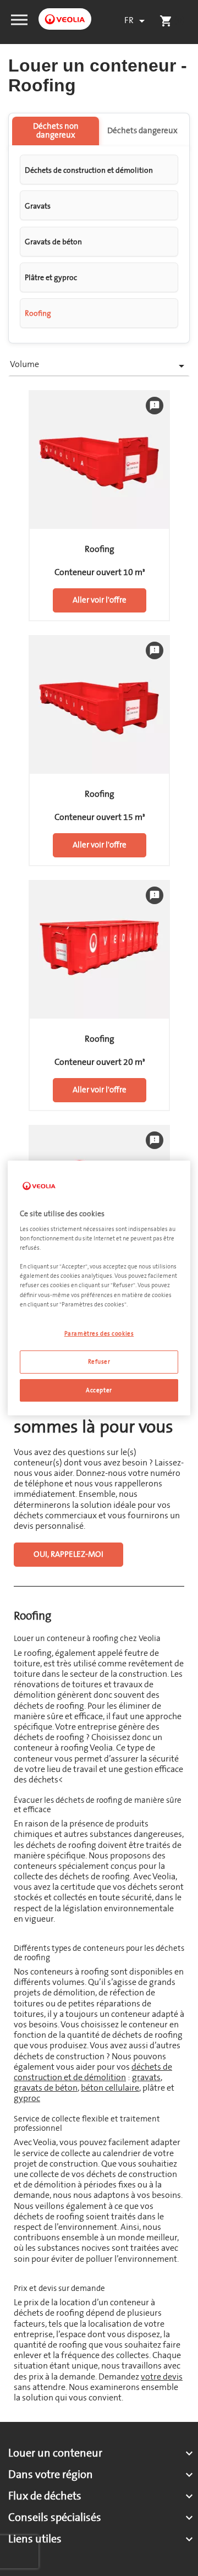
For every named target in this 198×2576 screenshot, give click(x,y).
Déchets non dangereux (56, 131)
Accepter (99, 1390)
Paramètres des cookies (99, 1334)
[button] (19, 19)
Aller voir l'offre (100, 600)
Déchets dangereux (142, 131)
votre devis (162, 2377)
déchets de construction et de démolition (93, 2072)
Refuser (99, 1362)
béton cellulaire (110, 2088)
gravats (146, 2077)
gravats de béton (46, 2088)
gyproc (27, 2098)
